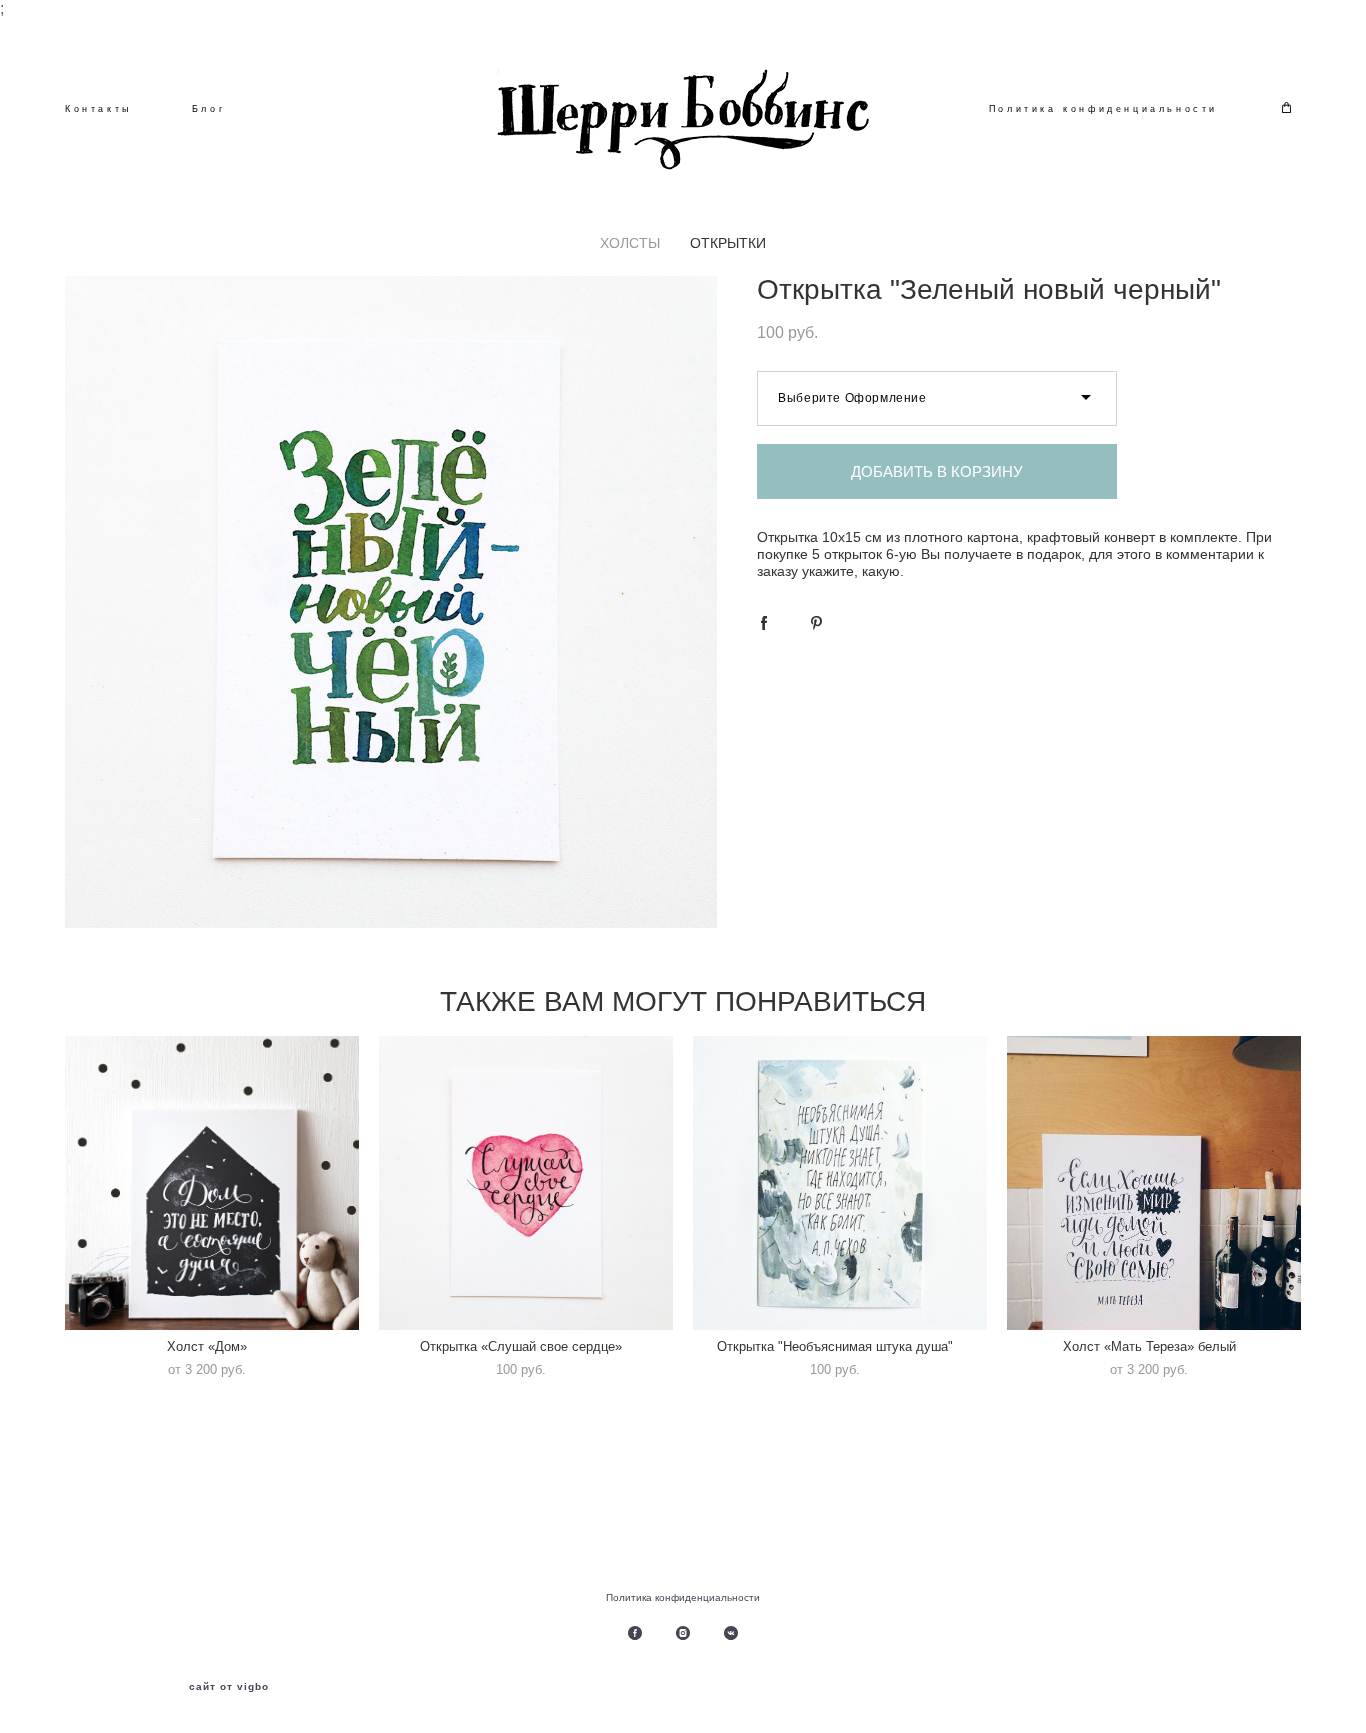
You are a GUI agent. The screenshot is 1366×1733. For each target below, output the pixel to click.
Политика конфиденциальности (1103, 109)
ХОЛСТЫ (630, 243)
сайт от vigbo (229, 1687)
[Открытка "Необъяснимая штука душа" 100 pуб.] (840, 1183)
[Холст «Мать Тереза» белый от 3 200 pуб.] (1154, 1183)
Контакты (98, 109)
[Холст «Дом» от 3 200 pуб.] (212, 1183)
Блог (208, 109)
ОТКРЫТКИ (728, 243)
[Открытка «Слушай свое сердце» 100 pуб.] (526, 1183)
